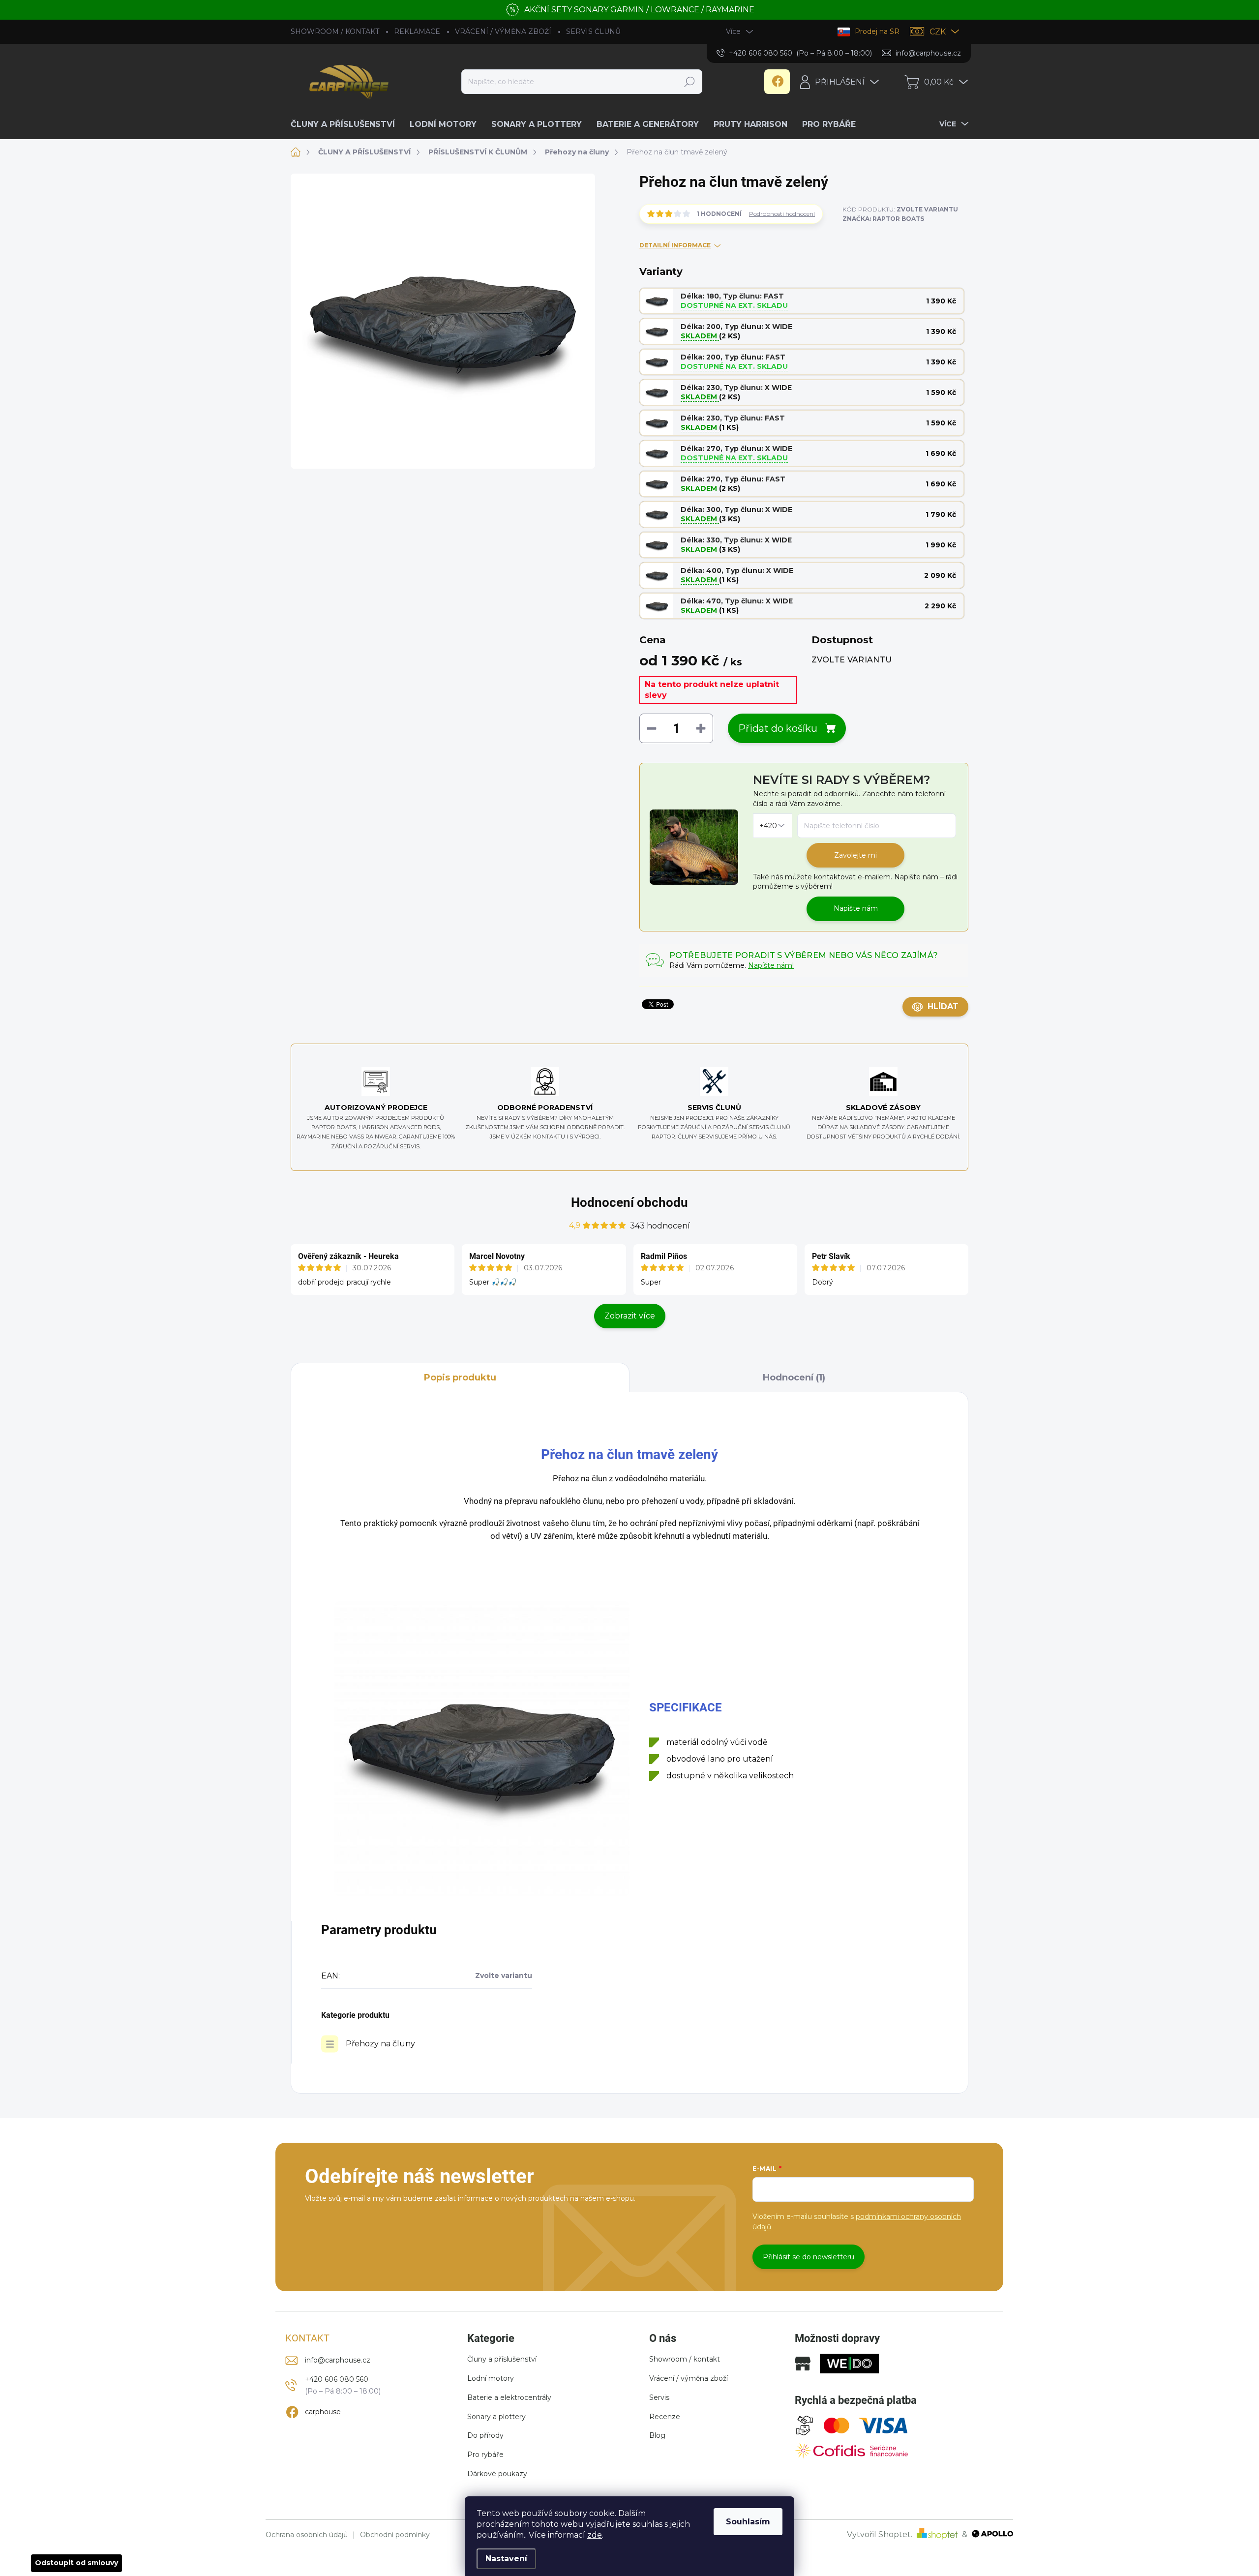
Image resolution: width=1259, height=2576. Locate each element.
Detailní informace (675, 245)
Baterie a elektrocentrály (509, 2397)
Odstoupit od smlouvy (76, 2563)
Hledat (689, 82)
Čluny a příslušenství (502, 2359)
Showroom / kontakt (685, 2359)
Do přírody (485, 2435)
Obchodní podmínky (395, 2535)
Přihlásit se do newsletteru (809, 2257)
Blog (657, 2435)
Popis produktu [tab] (460, 1378)
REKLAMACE (417, 31)
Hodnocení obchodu (629, 1202)
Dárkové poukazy (497, 2474)
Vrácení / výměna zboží (689, 2378)
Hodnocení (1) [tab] (794, 1378)
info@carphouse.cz (338, 2360)
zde (595, 2535)
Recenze (665, 2417)
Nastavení (506, 2559)
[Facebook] (777, 82)
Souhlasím (748, 2522)
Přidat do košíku (778, 728)
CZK (938, 32)
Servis (659, 2397)
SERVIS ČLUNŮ (593, 31)
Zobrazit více (630, 1316)
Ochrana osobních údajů (307, 2535)
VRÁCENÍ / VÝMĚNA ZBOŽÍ (503, 31)
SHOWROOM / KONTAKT (335, 31)
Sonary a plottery (496, 2417)
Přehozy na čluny (380, 2044)
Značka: (883, 219)
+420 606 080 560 (337, 2379)
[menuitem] (346, 124)
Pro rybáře (485, 2455)
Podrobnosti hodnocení (782, 214)
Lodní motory (491, 2378)
